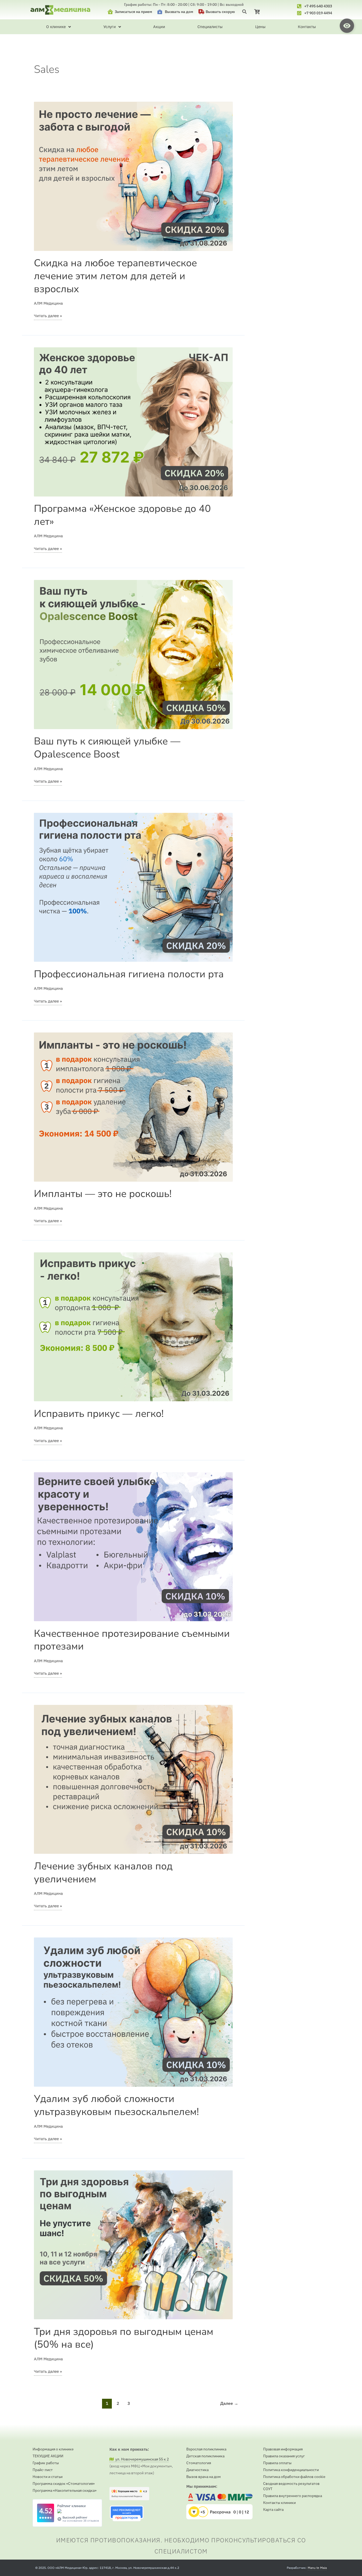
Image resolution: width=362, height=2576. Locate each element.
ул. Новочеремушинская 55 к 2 (141, 2459)
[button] (244, 12)
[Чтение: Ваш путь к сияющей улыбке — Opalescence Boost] (133, 654)
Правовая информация (283, 2449)
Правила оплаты (277, 2463)
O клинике (56, 27)
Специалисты (210, 27)
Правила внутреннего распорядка (293, 2496)
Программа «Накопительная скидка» (65, 2490)
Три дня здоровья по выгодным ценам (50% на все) (124, 2338)
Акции (159, 27)
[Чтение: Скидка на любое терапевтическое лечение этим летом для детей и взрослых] (133, 176)
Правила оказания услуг (284, 2456)
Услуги (110, 27)
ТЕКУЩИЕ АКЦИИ (48, 2456)
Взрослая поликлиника (206, 2449)
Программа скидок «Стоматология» (64, 2484)
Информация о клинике (53, 2449)
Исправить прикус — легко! (99, 1414)
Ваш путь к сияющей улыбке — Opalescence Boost (107, 748)
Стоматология (199, 2463)
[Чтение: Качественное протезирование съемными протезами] (133, 1546)
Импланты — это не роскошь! (103, 1194)
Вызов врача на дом (204, 2477)
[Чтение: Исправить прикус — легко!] (133, 1326)
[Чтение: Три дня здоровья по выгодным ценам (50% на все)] (133, 2244)
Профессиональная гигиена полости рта (129, 974)
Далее (229, 2403)
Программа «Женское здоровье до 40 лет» (122, 515)
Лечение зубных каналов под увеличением (103, 1873)
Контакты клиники (279, 2503)
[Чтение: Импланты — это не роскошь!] (133, 1107)
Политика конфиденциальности (291, 2470)
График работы (46, 2463)
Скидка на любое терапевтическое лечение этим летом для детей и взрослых (115, 276)
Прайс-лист (43, 2470)
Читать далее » (48, 315)
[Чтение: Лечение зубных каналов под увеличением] (133, 1779)
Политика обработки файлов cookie (294, 2477)
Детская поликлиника (205, 2456)
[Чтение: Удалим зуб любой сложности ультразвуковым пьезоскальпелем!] (133, 2012)
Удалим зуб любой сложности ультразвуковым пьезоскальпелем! (116, 2105)
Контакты (307, 27)
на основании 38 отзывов (81, 2520)
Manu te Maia (317, 2568)
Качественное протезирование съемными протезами (132, 1640)
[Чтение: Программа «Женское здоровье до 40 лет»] (133, 421)
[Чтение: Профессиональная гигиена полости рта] (133, 887)
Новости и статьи (48, 2477)
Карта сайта (273, 2510)
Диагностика (197, 2470)
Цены (260, 27)
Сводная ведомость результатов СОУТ (291, 2486)
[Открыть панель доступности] (347, 26)
